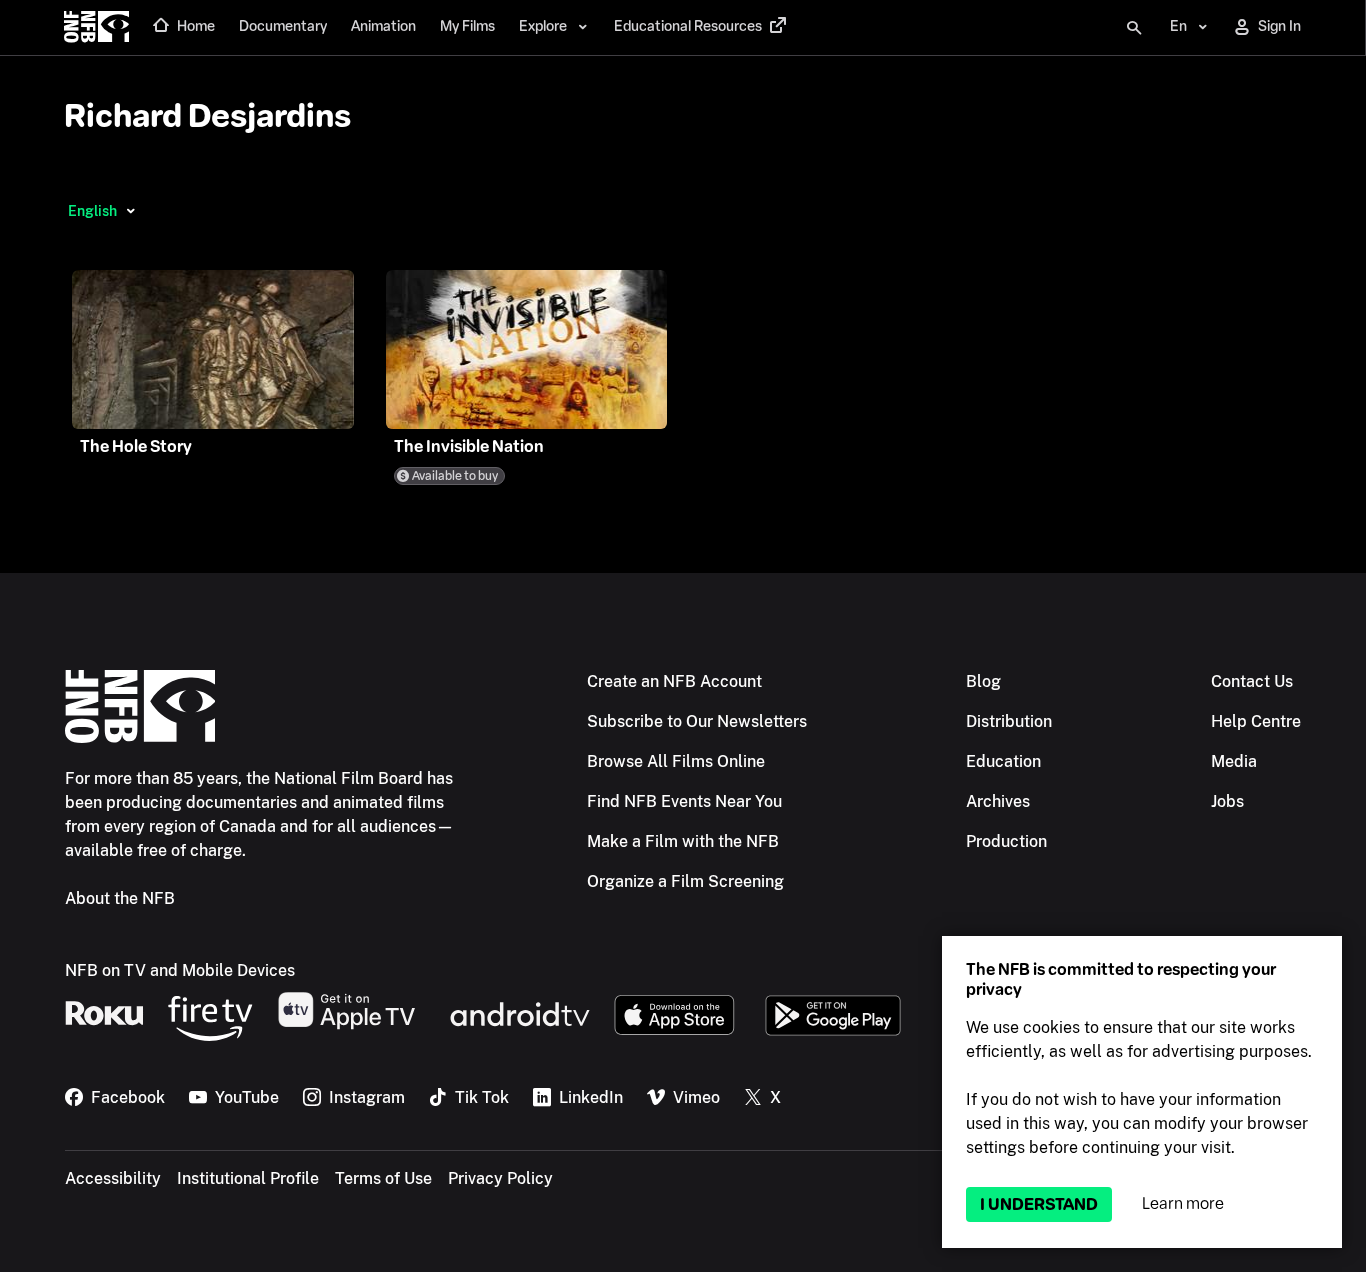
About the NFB (120, 898)
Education (1003, 761)
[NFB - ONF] (96, 28)
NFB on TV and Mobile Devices (180, 970)
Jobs (1227, 801)
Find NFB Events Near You (684, 801)
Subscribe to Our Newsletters (697, 721)
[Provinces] (130, 211)
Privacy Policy (500, 1178)
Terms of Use (383, 1178)
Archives (998, 801)
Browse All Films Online (676, 761)
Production (1006, 841)
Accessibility (113, 1178)
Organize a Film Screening (685, 881)
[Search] (1134, 28)
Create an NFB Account (674, 681)
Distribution (1009, 721)
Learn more (1183, 1203)
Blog (983, 681)
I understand (1039, 1204)
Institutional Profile (248, 1178)
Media (1234, 761)
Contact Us (1252, 681)
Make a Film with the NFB (683, 841)
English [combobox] (92, 211)
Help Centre (1256, 721)
